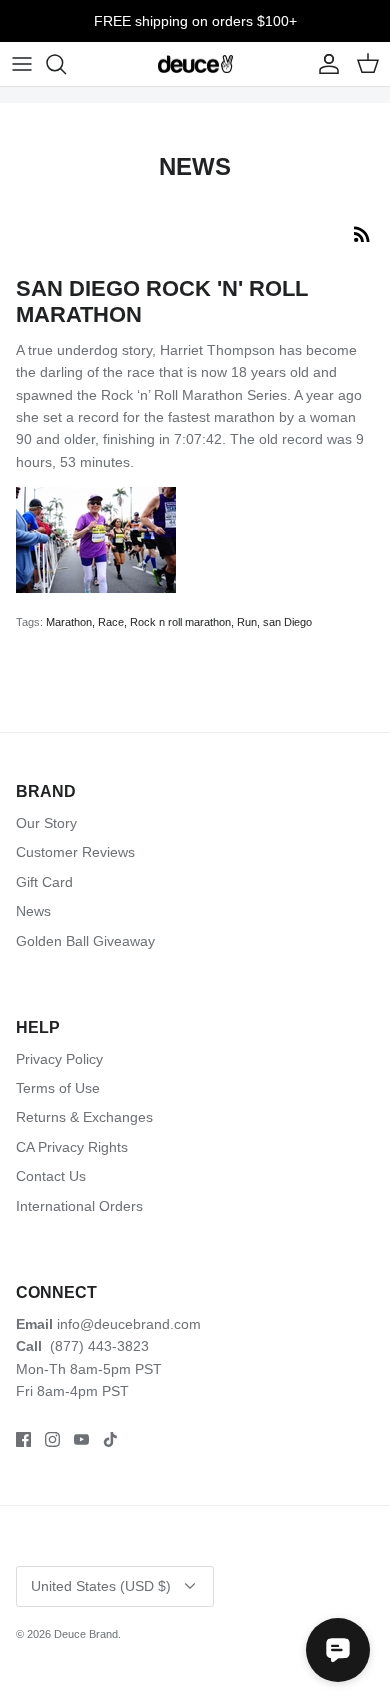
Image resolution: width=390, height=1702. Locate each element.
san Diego (287, 622)
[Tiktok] (110, 1439)
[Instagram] (52, 1439)
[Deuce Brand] (195, 64)
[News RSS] (362, 234)
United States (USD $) (101, 1586)
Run (247, 622)
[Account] (324, 64)
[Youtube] (81, 1439)
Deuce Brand (86, 1634)
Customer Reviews (75, 852)
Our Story (46, 823)
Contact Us (51, 1176)
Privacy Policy (59, 1059)
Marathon (69, 622)
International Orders (79, 1206)
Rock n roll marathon (180, 622)
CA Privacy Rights (72, 1147)
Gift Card (44, 882)
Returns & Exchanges (84, 1117)
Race (111, 622)
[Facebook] (23, 1439)
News (33, 911)
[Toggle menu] (22, 64)
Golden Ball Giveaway (85, 941)
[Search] (66, 64)
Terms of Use (58, 1088)
